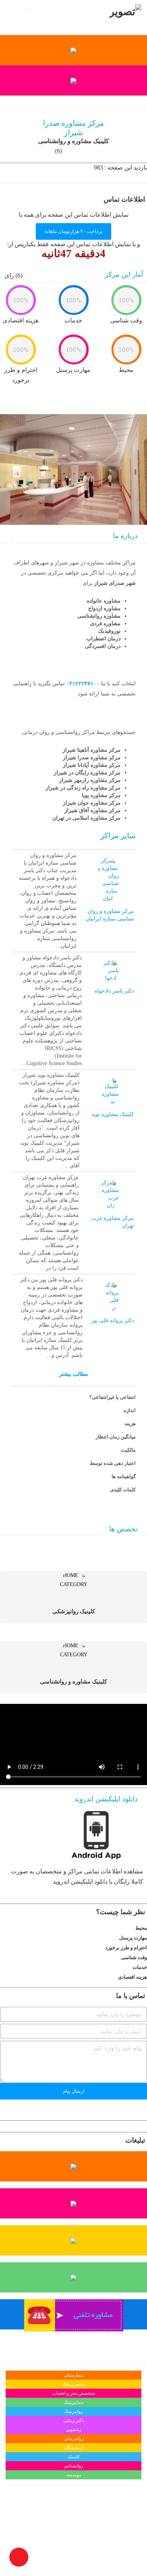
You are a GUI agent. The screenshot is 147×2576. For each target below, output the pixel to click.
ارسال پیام (74, 2091)
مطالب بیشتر (74, 1374)
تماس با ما (62, 10)
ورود (20, 11)
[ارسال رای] (2, 1928)
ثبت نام (37, 11)
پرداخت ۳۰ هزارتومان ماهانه (73, 231)
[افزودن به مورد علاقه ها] (12, 537)
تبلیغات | (87, 10)
